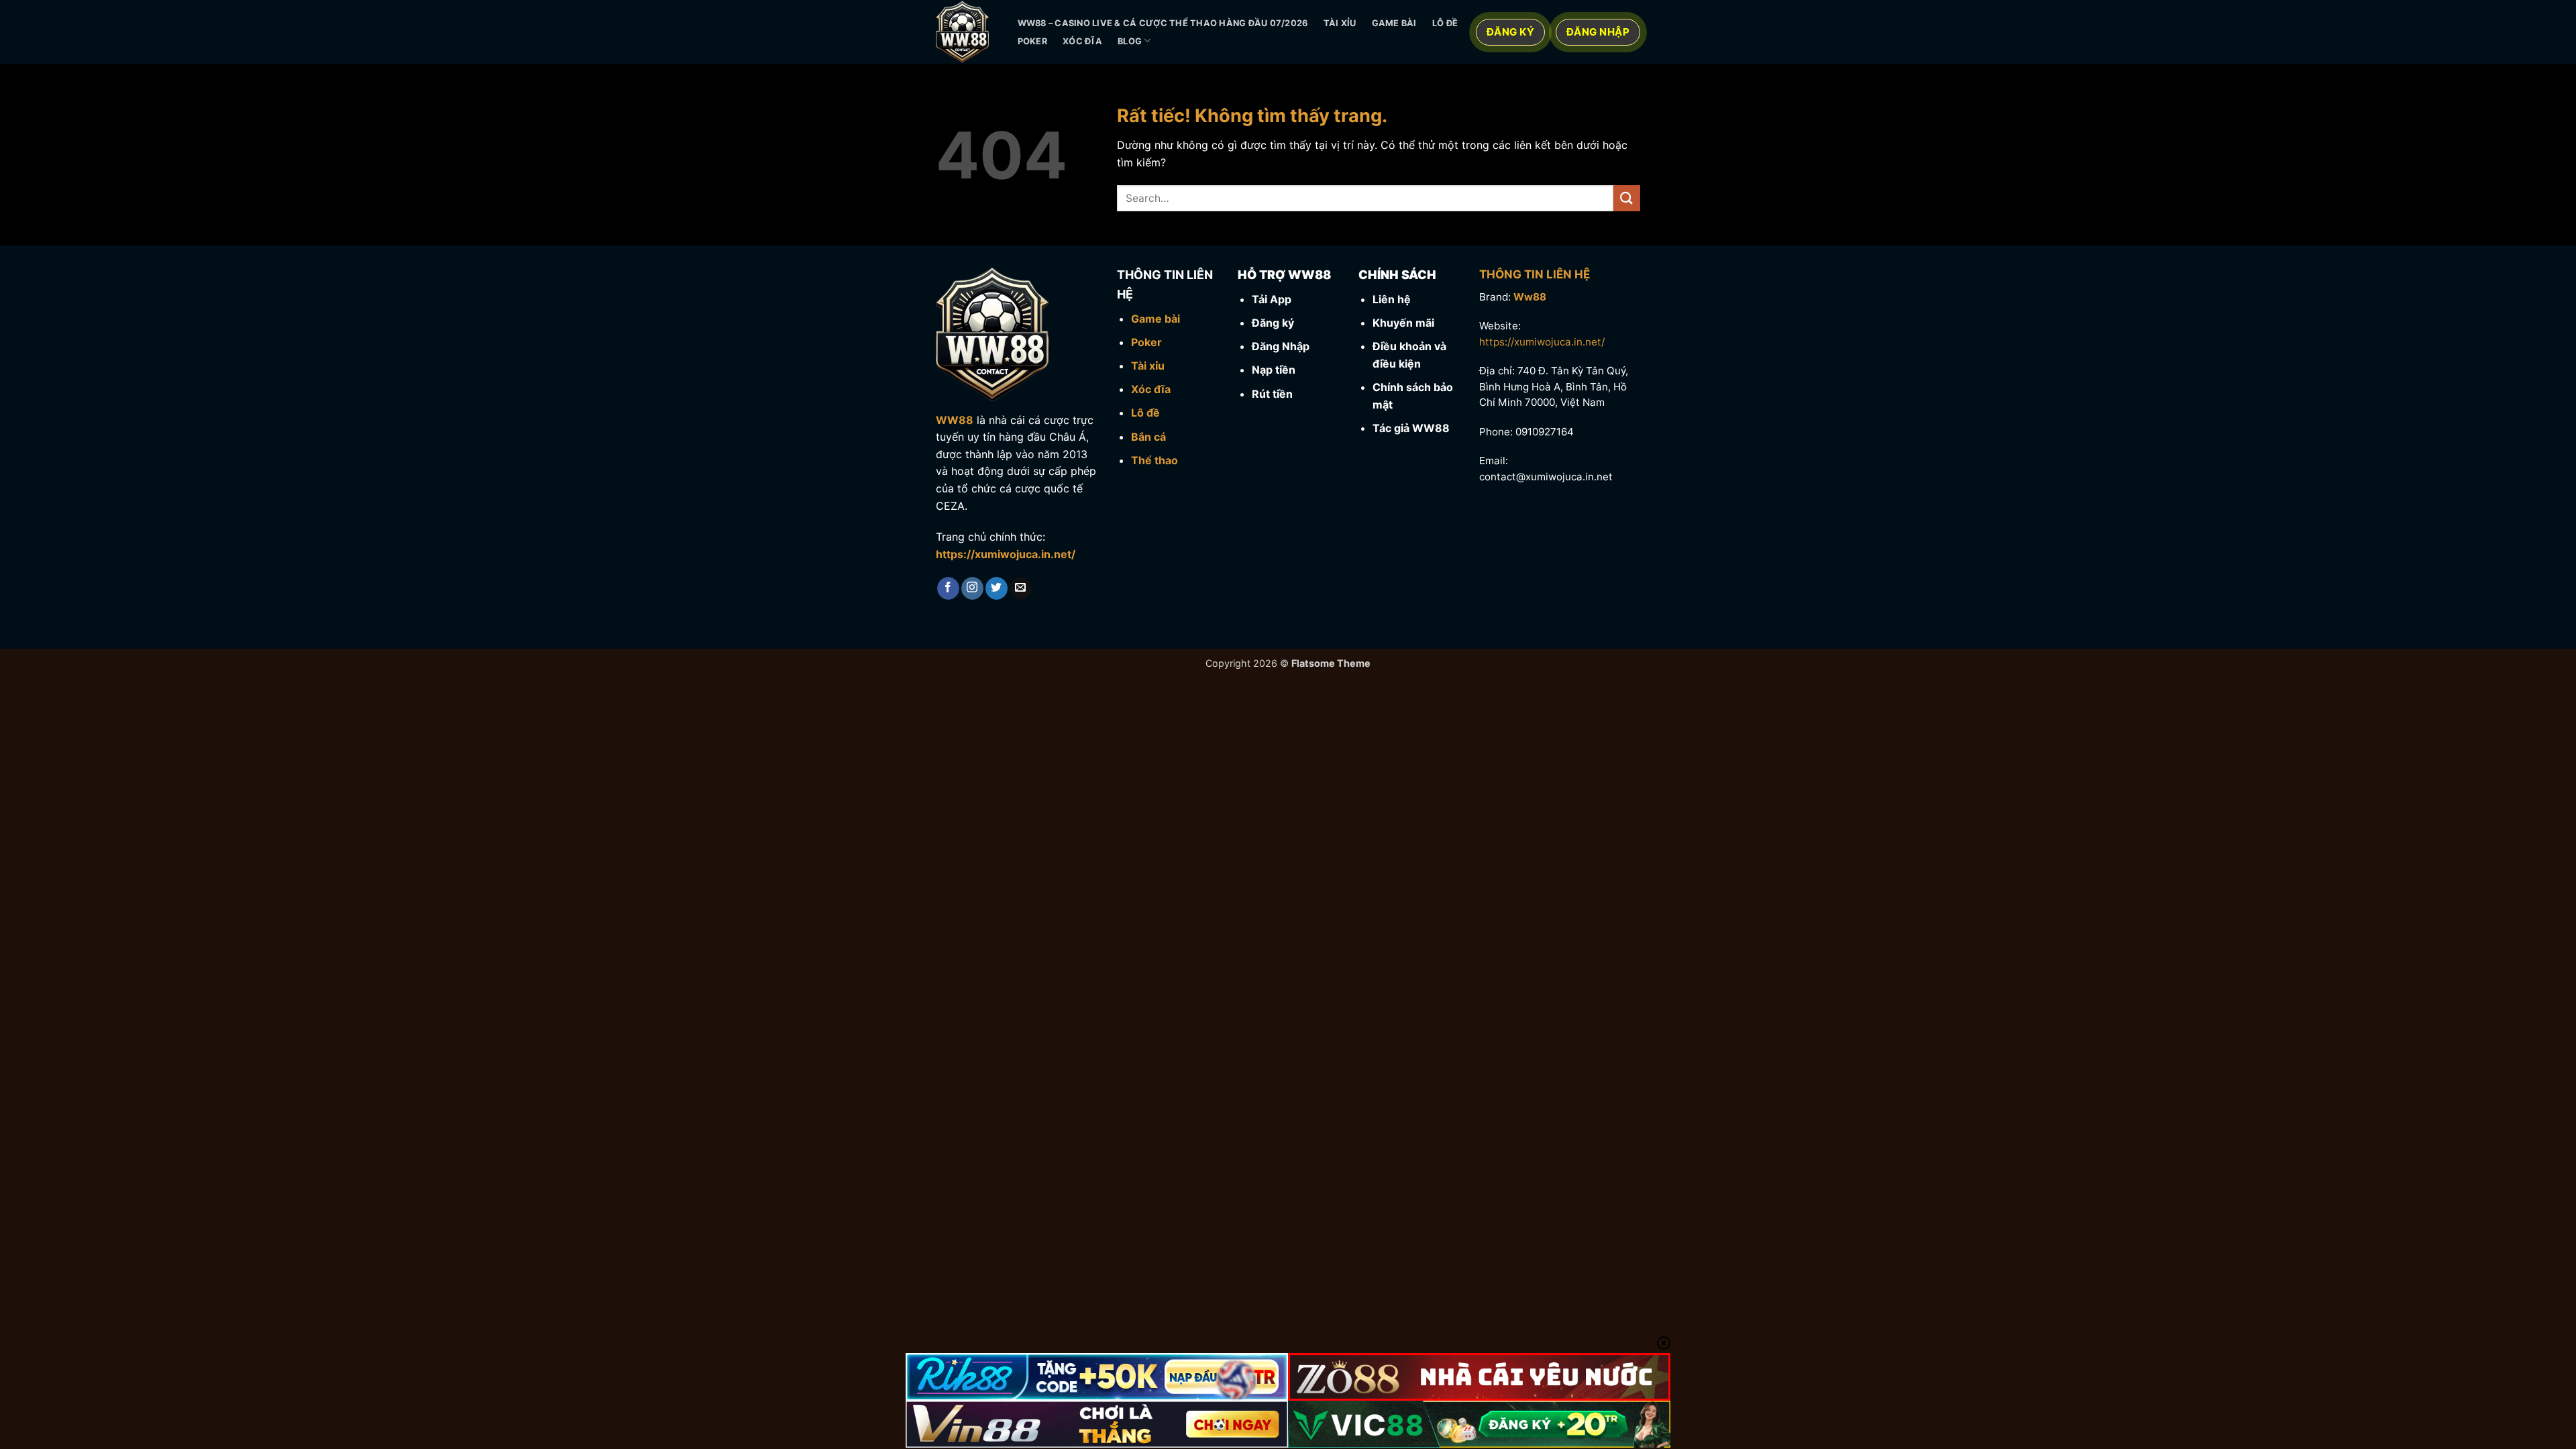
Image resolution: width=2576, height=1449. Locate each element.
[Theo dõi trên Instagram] (972, 588)
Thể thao (1155, 460)
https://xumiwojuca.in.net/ (1006, 554)
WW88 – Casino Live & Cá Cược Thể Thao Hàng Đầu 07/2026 (1163, 23)
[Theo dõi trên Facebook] (948, 588)
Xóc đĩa (1082, 41)
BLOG (1130, 41)
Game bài (1394, 23)
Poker (1032, 41)
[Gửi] (1627, 198)
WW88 (955, 420)
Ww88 (1530, 297)
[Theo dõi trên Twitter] (997, 588)
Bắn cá (1148, 437)
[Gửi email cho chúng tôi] (1021, 588)
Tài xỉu (1340, 23)
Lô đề (1445, 23)
